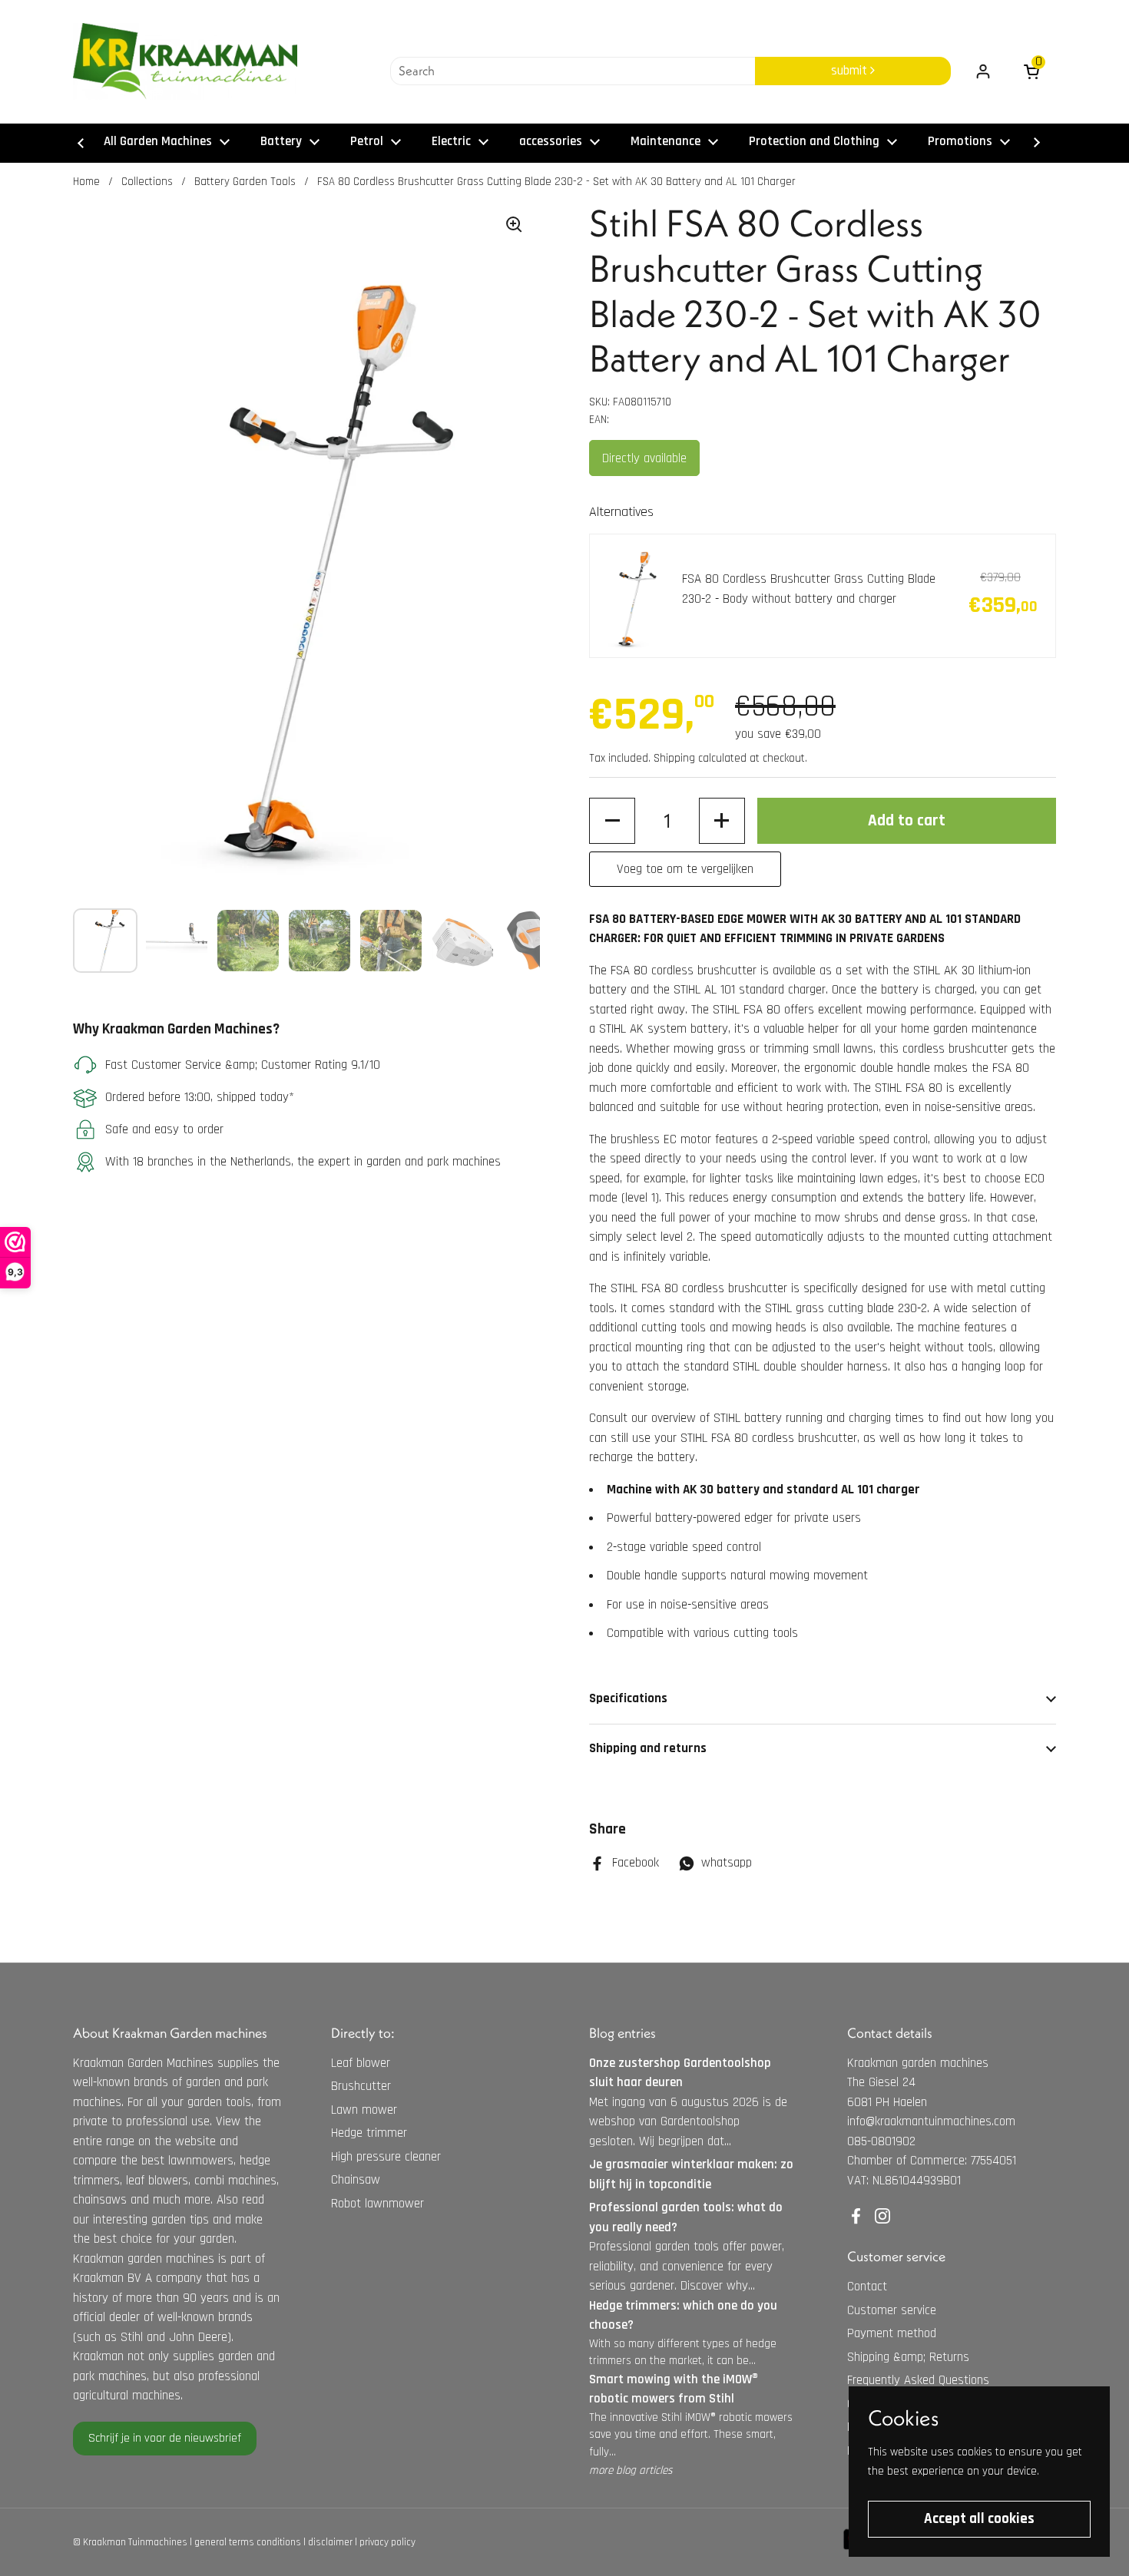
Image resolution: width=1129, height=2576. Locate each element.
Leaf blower (361, 2063)
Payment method (892, 2333)
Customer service (892, 2310)
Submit (851, 71)
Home (86, 182)
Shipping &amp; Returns (908, 2357)
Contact (867, 2287)
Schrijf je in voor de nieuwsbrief (165, 2438)
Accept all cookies (979, 2519)
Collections (147, 182)
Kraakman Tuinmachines (135, 2542)
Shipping (674, 758)
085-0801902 (881, 2141)
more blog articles (631, 2470)
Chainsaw (356, 2180)
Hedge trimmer (369, 2133)
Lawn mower (364, 2110)
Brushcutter (361, 2086)
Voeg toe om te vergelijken (685, 869)
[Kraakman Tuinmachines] (185, 61)
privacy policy (387, 2542)
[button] (612, 821)
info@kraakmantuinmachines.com (931, 2121)
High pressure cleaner (386, 2157)
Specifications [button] (628, 1698)
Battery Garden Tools (245, 182)
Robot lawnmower (377, 2204)
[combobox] (573, 71)
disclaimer (330, 2542)
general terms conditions (248, 2542)
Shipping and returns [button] (648, 1748)
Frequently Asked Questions (918, 2380)
